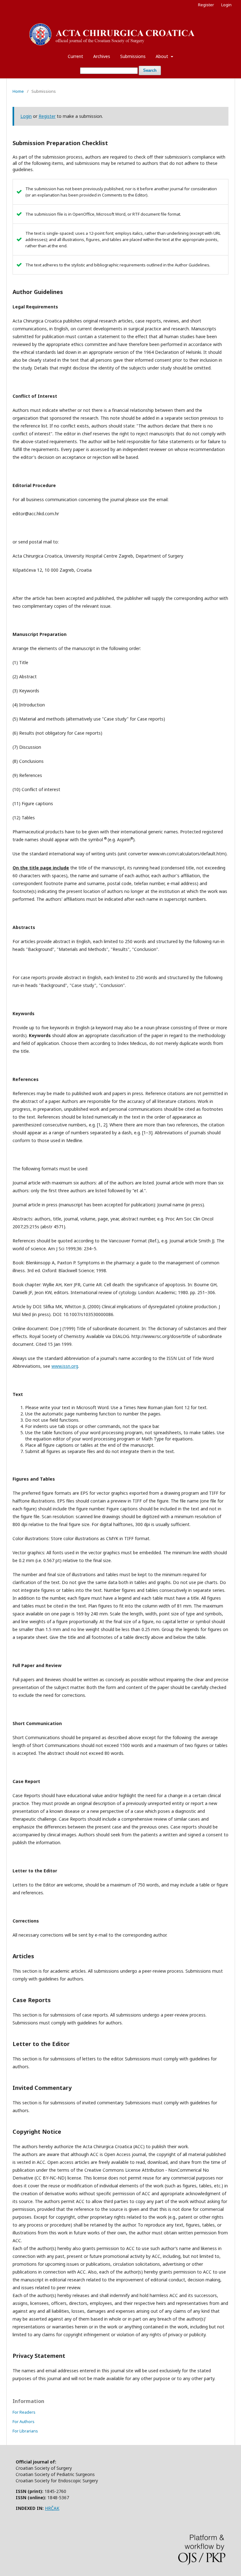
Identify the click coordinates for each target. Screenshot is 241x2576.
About (163, 56)
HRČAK (52, 2508)
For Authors (24, 2421)
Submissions (133, 56)
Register (206, 5)
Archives (102, 56)
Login (226, 5)
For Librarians (25, 2431)
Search (150, 70)
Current (75, 56)
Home (18, 91)
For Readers (24, 2412)
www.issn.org (65, 1366)
